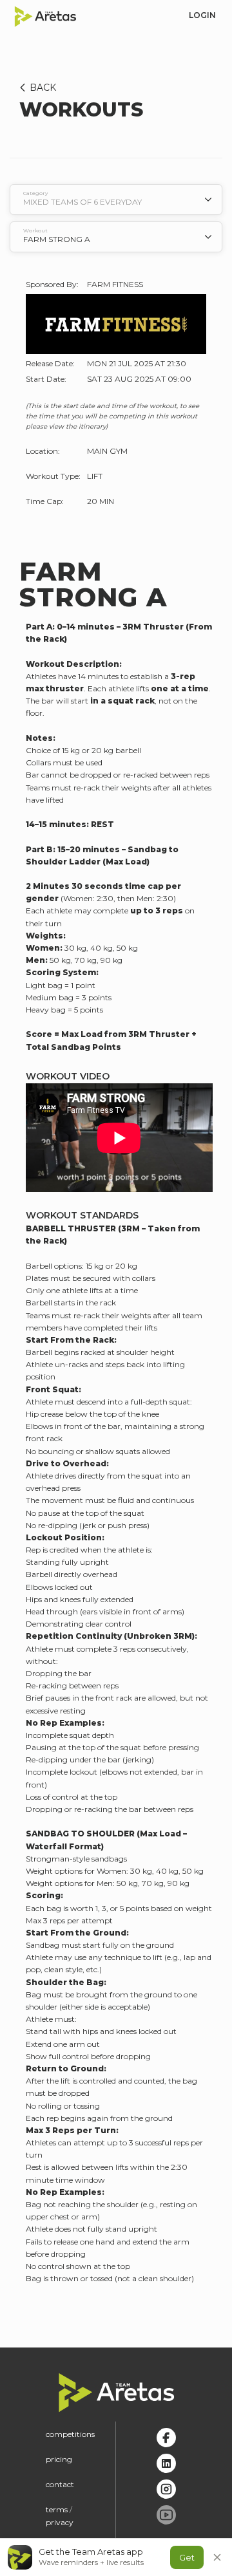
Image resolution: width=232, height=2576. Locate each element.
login (202, 15)
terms (57, 2509)
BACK (43, 88)
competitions (70, 2434)
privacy (60, 2522)
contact (60, 2484)
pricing (59, 2459)
